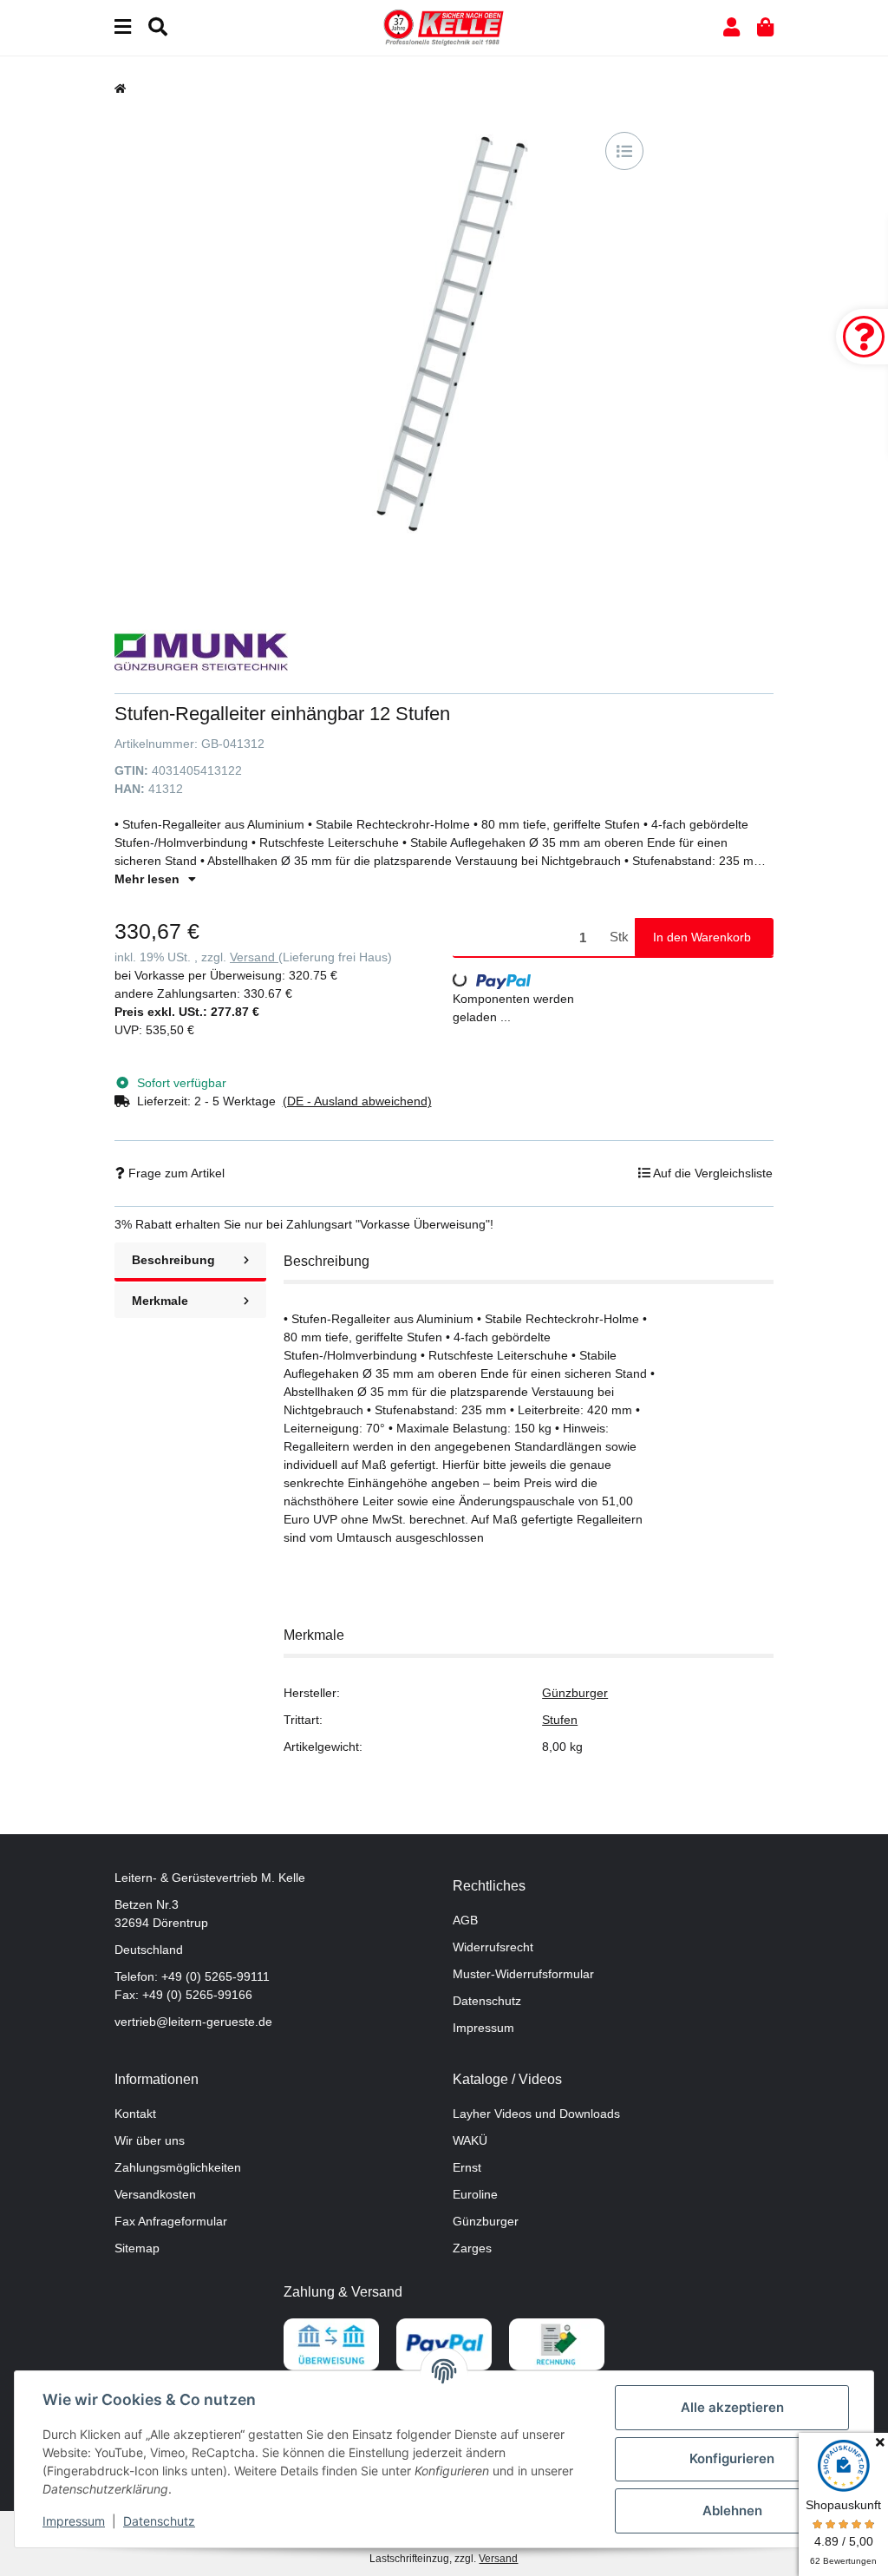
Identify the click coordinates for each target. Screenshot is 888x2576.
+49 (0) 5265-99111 (215, 1976)
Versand (254, 957)
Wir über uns (150, 2140)
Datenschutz (487, 2001)
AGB (465, 1920)
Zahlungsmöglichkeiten (178, 2167)
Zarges (472, 2248)
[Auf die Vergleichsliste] (624, 151)
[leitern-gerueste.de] (444, 27)
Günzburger (575, 1693)
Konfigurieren (732, 2458)
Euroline (475, 2194)
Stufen (560, 1720)
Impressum (483, 2028)
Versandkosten (155, 2194)
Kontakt (135, 2114)
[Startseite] (120, 88)
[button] (731, 27)
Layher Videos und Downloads (536, 2114)
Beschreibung (173, 1260)
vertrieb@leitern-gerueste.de (193, 2022)
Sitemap (137, 2248)
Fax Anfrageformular (171, 2221)
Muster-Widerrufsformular (523, 1974)
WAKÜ (470, 2140)
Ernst (467, 2167)
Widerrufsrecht (493, 1947)
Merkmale (160, 1301)
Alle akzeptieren (732, 2407)
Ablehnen (732, 2510)
